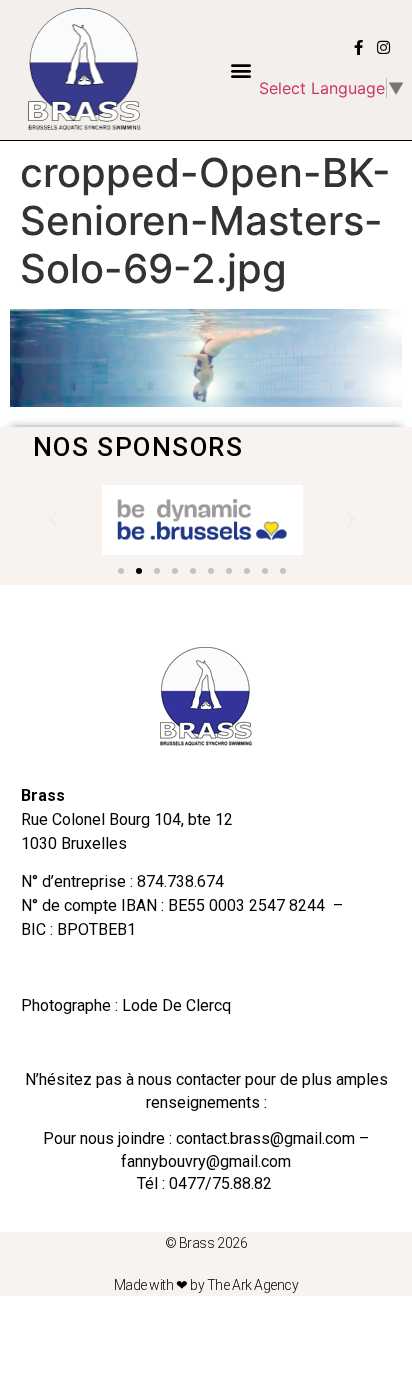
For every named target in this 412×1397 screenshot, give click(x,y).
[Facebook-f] (358, 47)
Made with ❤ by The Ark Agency (206, 1285)
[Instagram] (383, 47)
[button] (241, 69)
